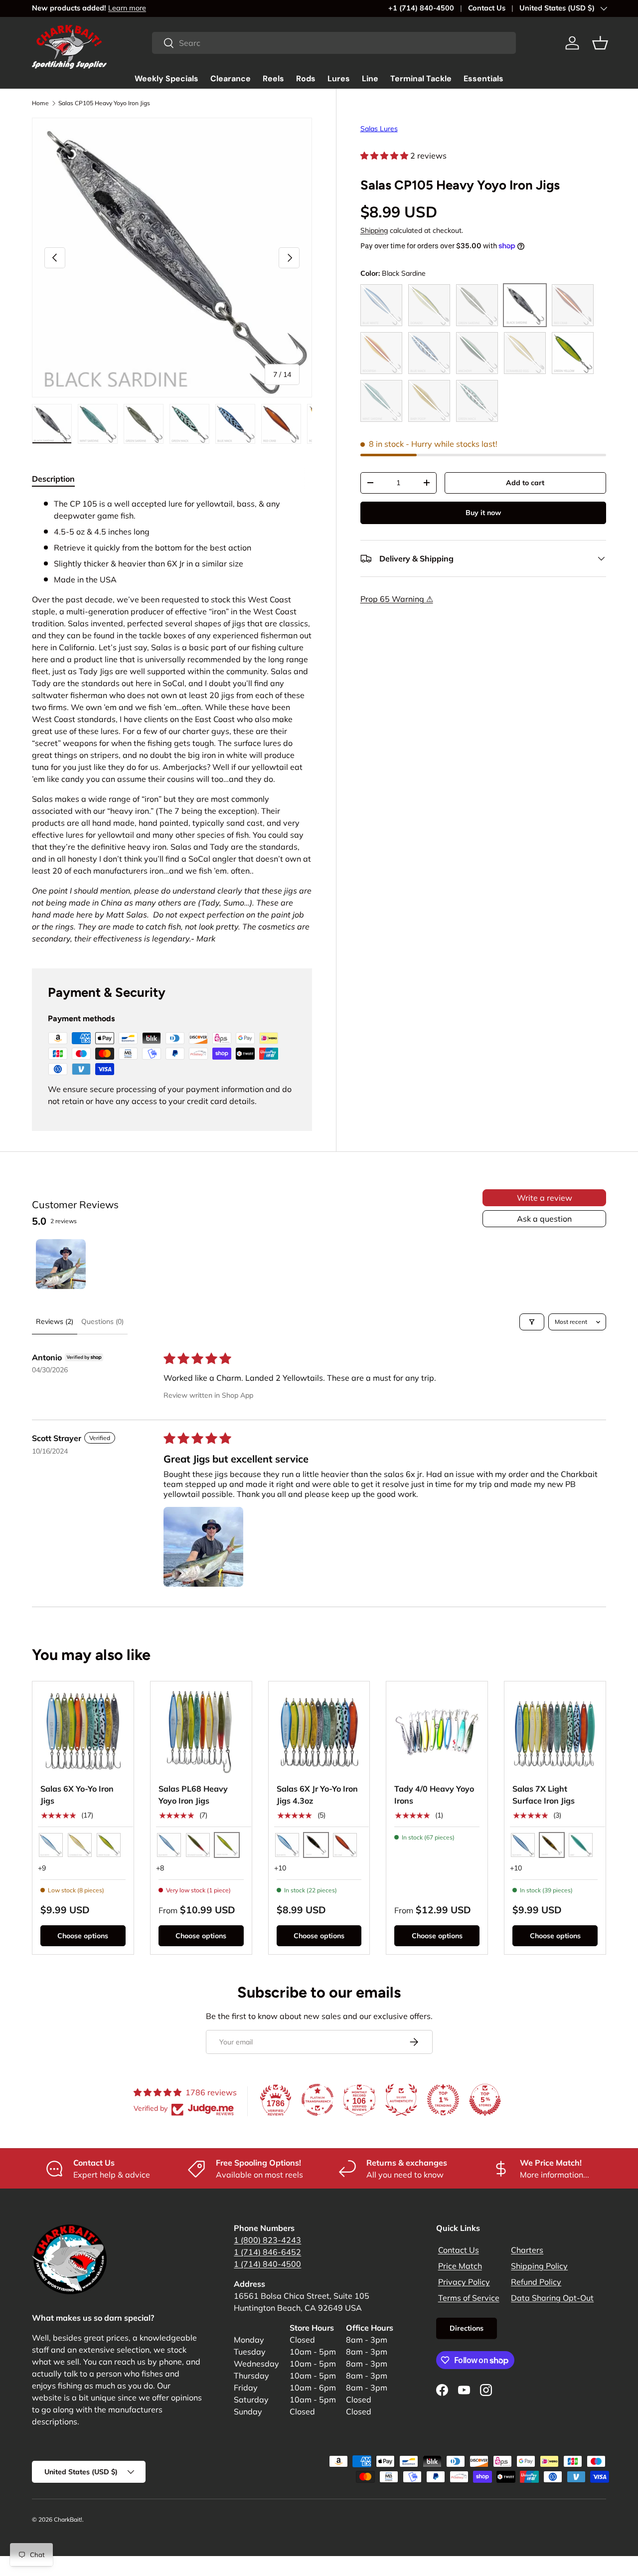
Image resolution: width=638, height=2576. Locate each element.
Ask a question (544, 1219)
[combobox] (334, 43)
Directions (467, 2328)
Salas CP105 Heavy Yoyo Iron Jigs (104, 103)
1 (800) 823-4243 (267, 2240)
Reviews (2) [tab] (55, 1321)
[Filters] (532, 1322)
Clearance (231, 79)
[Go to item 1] (61, 1264)
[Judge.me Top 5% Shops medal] (485, 2100)
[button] (600, 43)
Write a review (545, 1198)
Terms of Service (469, 2298)
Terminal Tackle (421, 79)
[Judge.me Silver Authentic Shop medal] (401, 2100)
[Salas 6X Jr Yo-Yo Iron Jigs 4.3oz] (319, 1732)
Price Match (460, 2266)
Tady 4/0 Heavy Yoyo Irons (434, 1795)
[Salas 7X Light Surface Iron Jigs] (555, 1732)
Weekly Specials (166, 79)
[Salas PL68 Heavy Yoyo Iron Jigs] (201, 1732)
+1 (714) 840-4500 (421, 8)
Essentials (483, 79)
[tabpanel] (172, 721)
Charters (527, 2250)
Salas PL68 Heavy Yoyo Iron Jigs (193, 1795)
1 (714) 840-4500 (267, 2264)
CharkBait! (68, 2519)
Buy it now (483, 513)
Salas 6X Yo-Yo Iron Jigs (77, 1795)
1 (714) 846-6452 (267, 2252)
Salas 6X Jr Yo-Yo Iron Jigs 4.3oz (317, 1795)
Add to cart (525, 483)
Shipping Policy (539, 2266)
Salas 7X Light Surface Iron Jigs (544, 1795)
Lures (339, 79)
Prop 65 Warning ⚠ (397, 599)
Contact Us (487, 8)
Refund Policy (536, 2282)
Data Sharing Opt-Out (552, 2298)
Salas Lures (379, 129)
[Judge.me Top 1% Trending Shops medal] (443, 2100)
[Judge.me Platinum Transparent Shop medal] (318, 2100)
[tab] (53, 479)
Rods (306, 79)
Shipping (374, 230)
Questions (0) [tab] (102, 1321)
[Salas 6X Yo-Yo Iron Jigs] (83, 1732)
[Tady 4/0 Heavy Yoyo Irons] (437, 1732)
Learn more (127, 8)
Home (40, 103)
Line (370, 79)
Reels (273, 79)
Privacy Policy (464, 2282)
